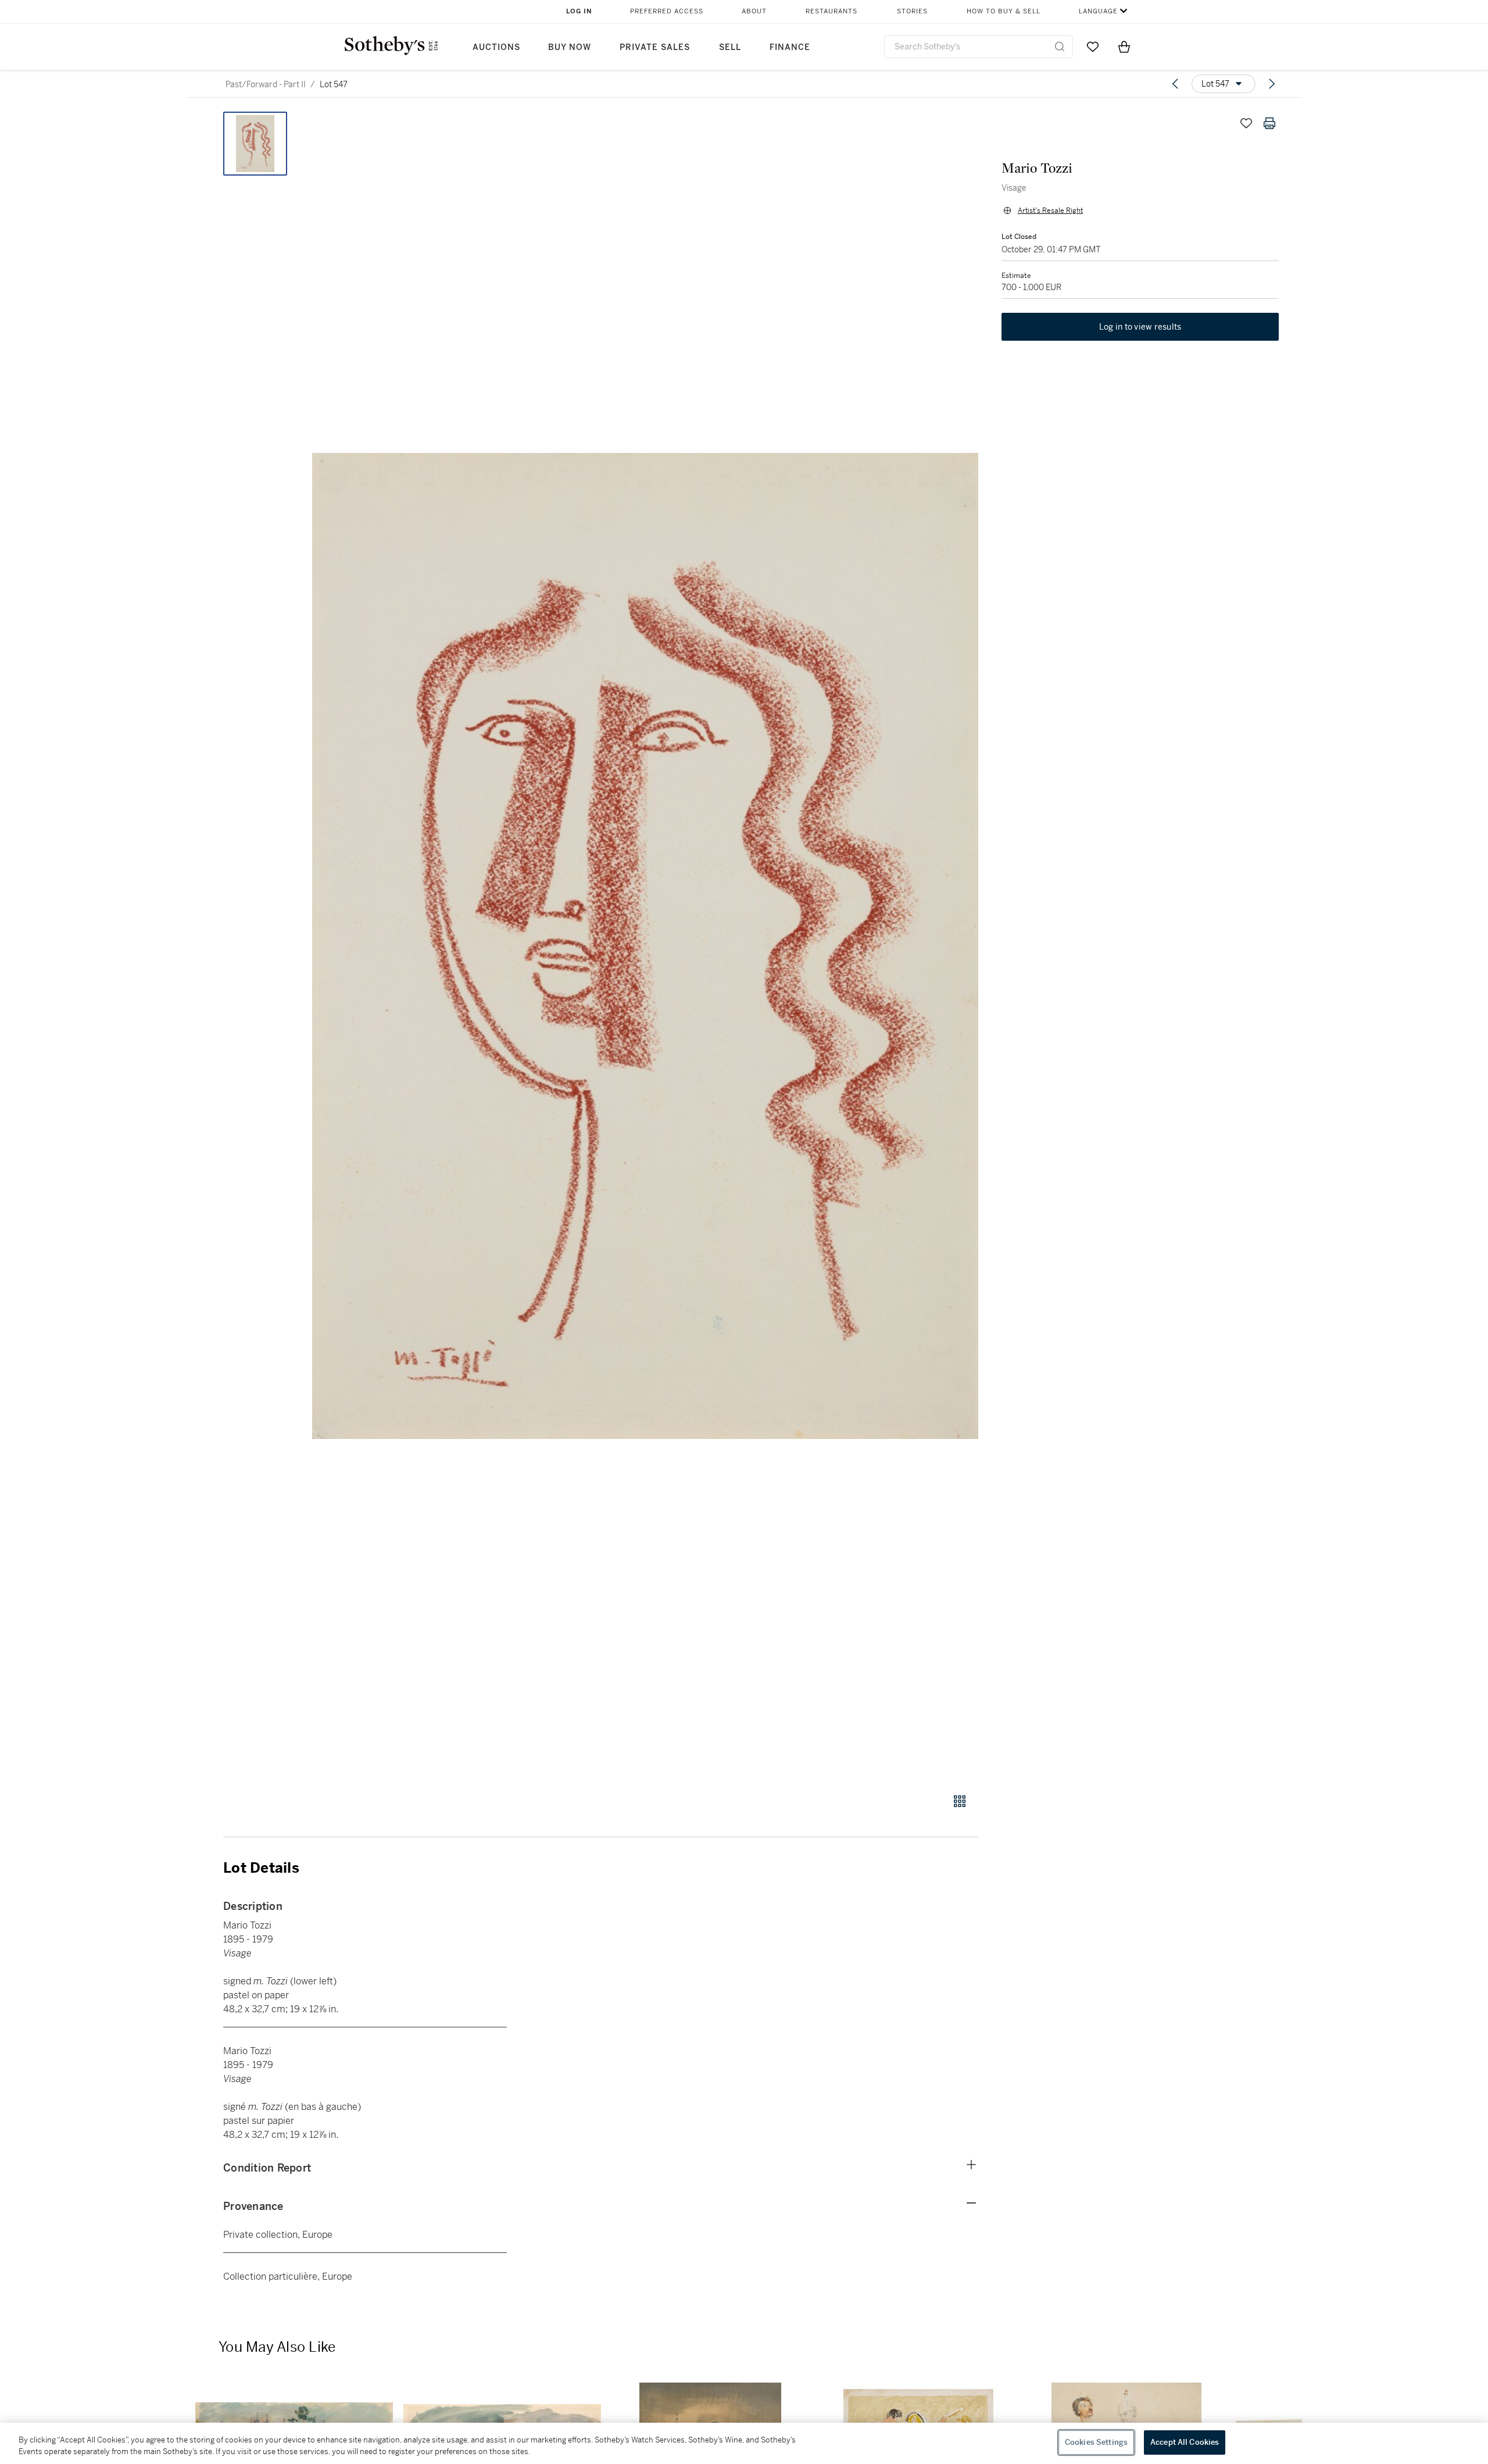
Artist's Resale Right (1050, 210)
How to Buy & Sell (1004, 11)
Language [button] (1098, 11)
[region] (744, 2443)
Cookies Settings (1096, 2442)
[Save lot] (1246, 123)
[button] (645, 946)
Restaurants (831, 11)
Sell (730, 47)
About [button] (754, 11)
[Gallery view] (960, 1801)
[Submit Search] (1060, 47)
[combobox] (979, 47)
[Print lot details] (1269, 123)
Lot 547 (334, 84)
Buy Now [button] (570, 47)
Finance (790, 47)
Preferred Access (667, 11)
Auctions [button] (496, 47)
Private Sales (655, 47)
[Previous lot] (1175, 84)
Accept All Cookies (1185, 2442)
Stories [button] (912, 11)
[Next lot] (1272, 84)
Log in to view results (1140, 327)
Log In (579, 11)
